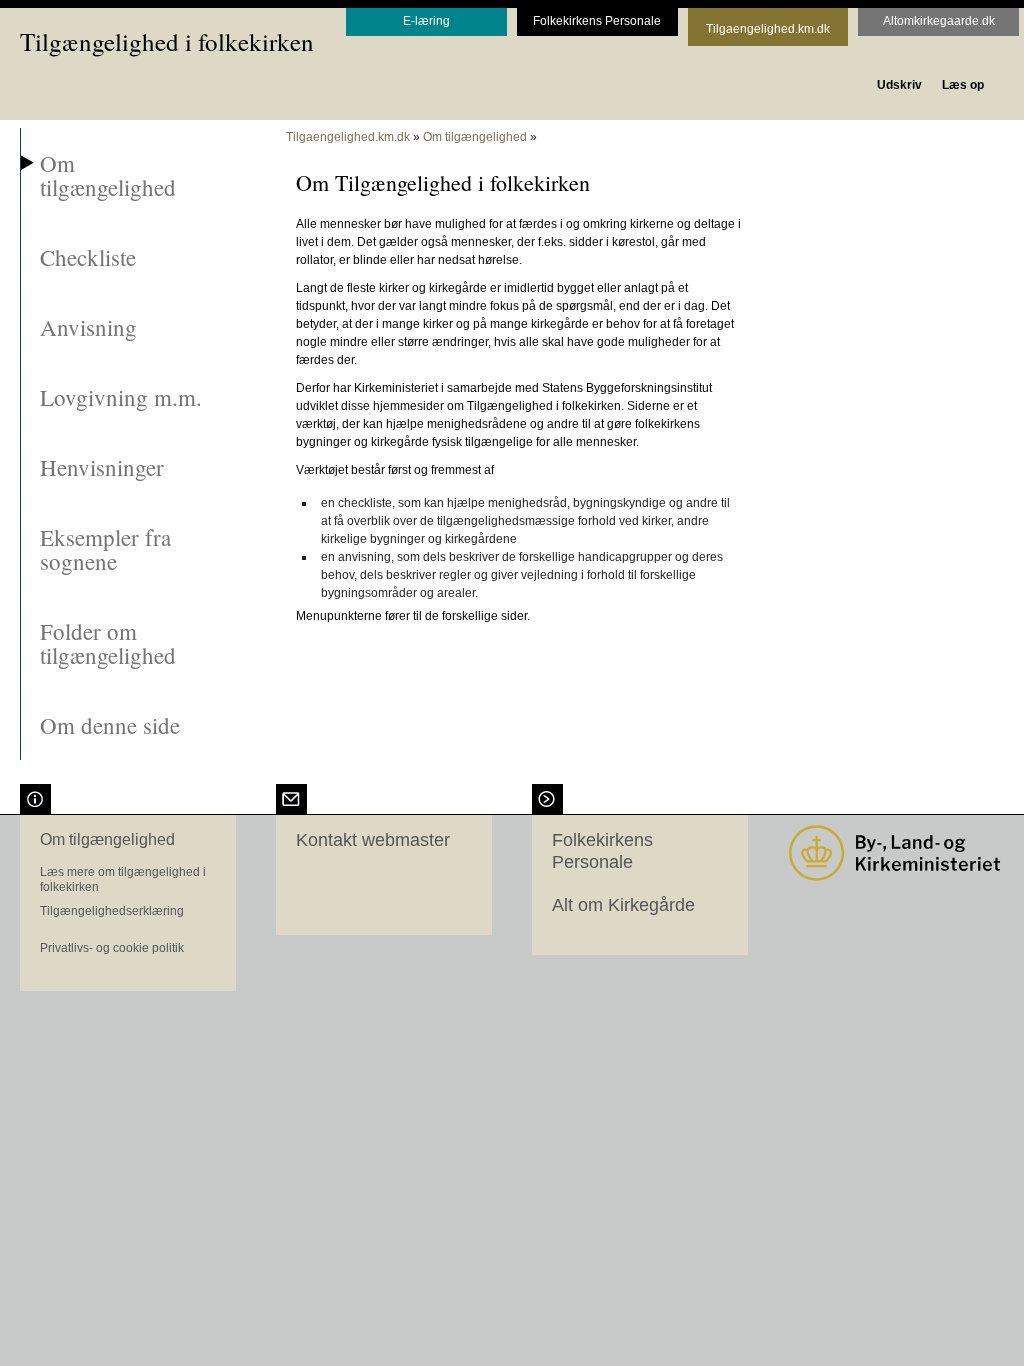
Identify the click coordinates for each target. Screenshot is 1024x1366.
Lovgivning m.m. (121, 397)
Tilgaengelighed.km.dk (348, 137)
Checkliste (88, 257)
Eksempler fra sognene (105, 549)
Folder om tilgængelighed (108, 643)
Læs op (963, 85)
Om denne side (110, 725)
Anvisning (88, 327)
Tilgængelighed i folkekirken (167, 41)
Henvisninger (102, 467)
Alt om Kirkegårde (623, 905)
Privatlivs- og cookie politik (112, 948)
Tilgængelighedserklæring (112, 911)
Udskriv (899, 85)
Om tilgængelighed (108, 175)
